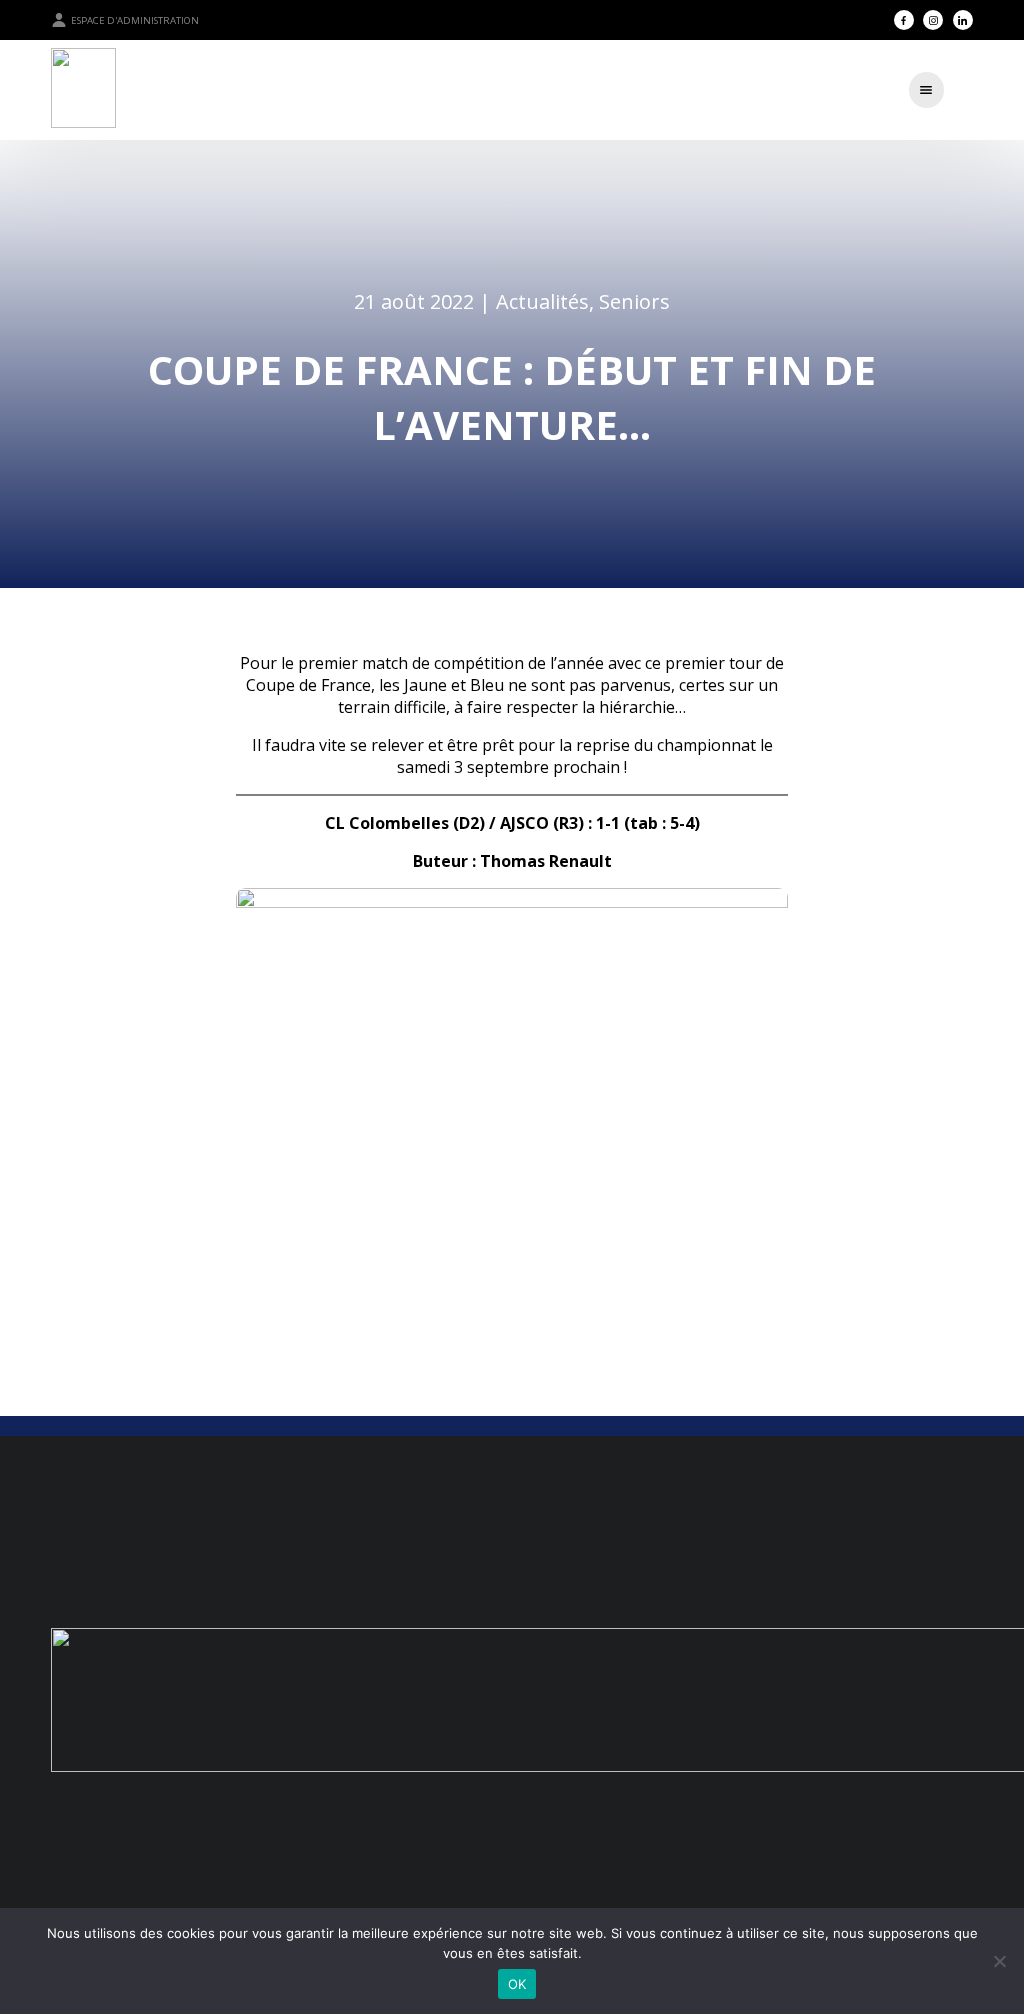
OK (517, 1984)
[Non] (999, 1961)
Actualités (542, 301)
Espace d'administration (135, 20)
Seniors (634, 301)
